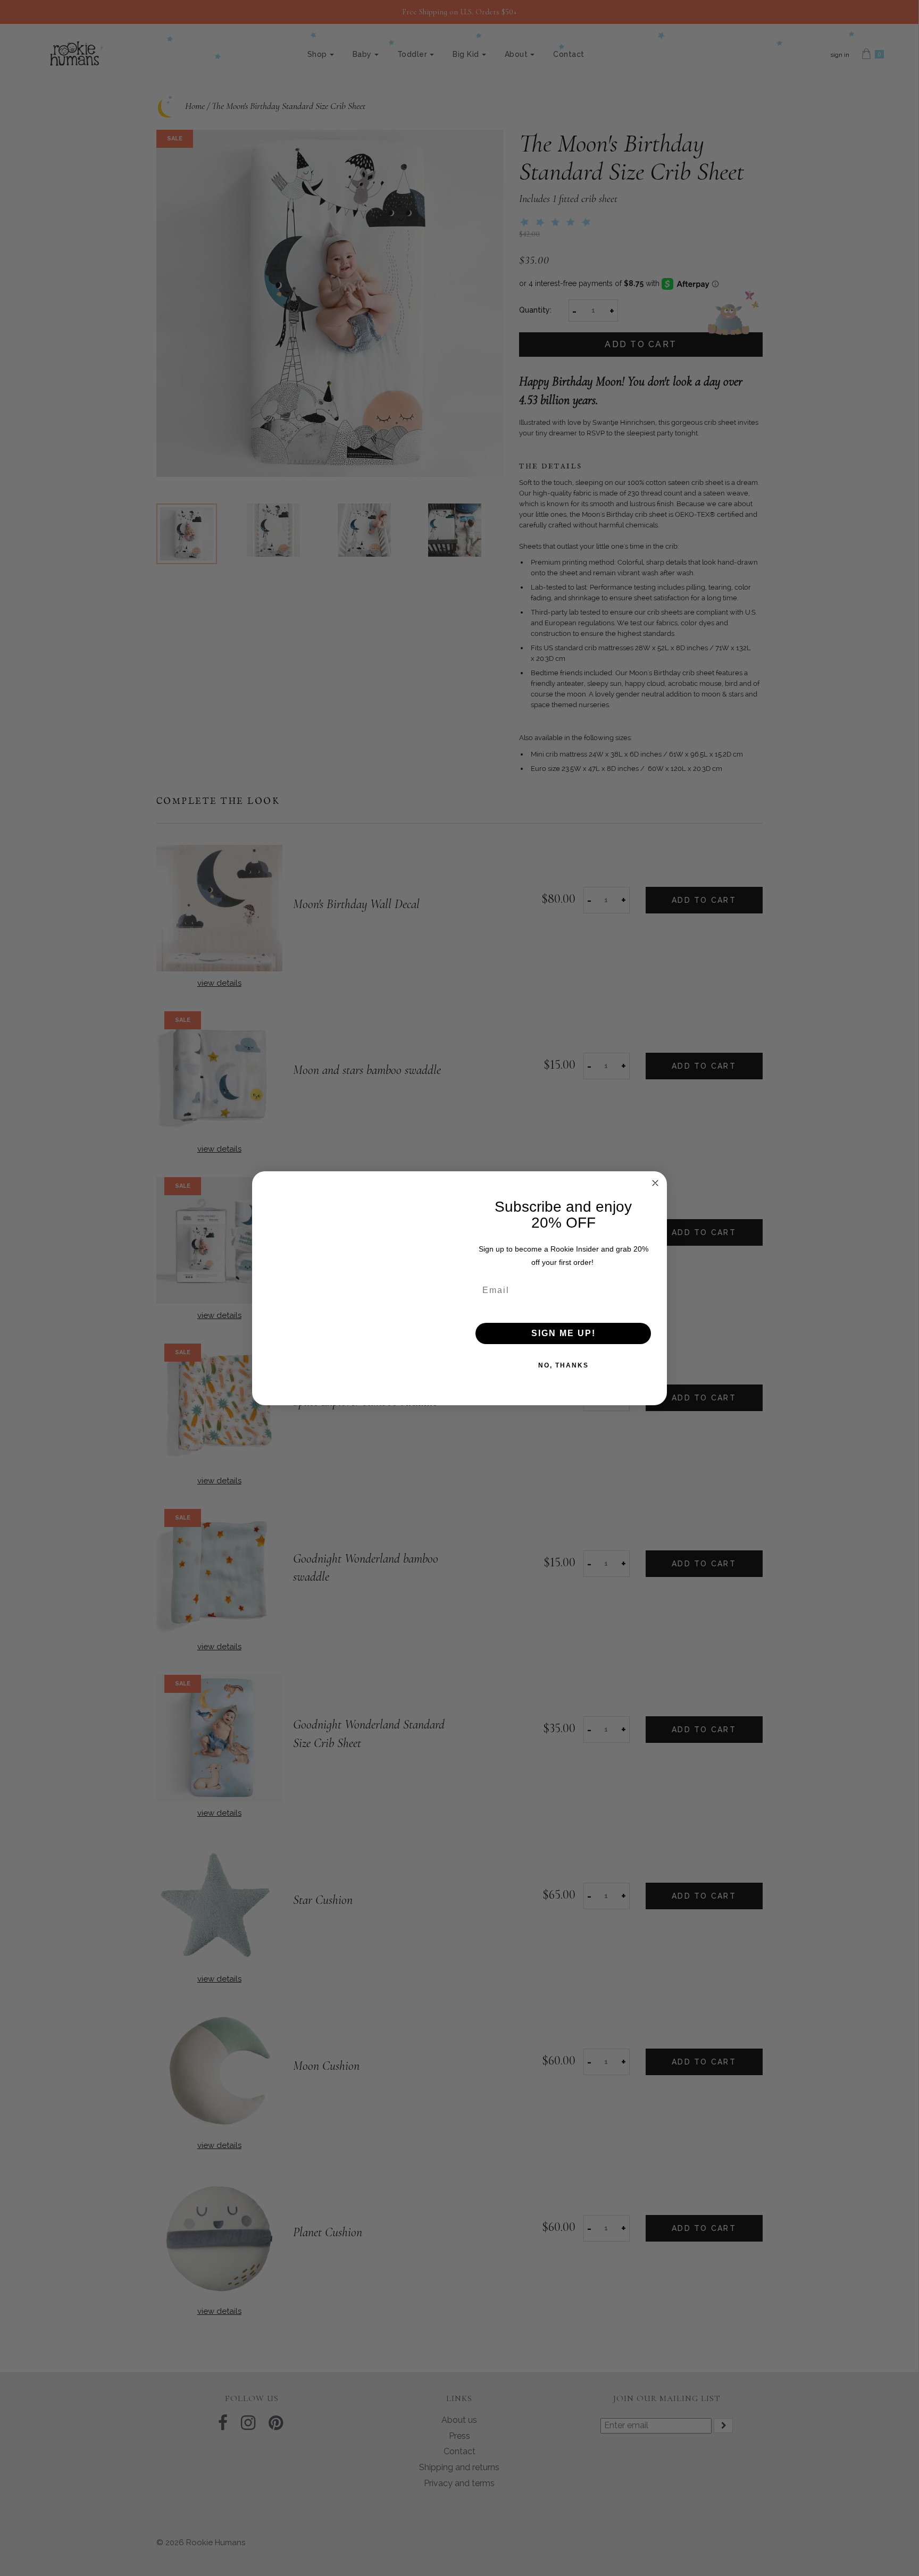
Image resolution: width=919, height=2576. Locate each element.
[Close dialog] (655, 1183)
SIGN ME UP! (563, 1333)
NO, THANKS (563, 1365)
